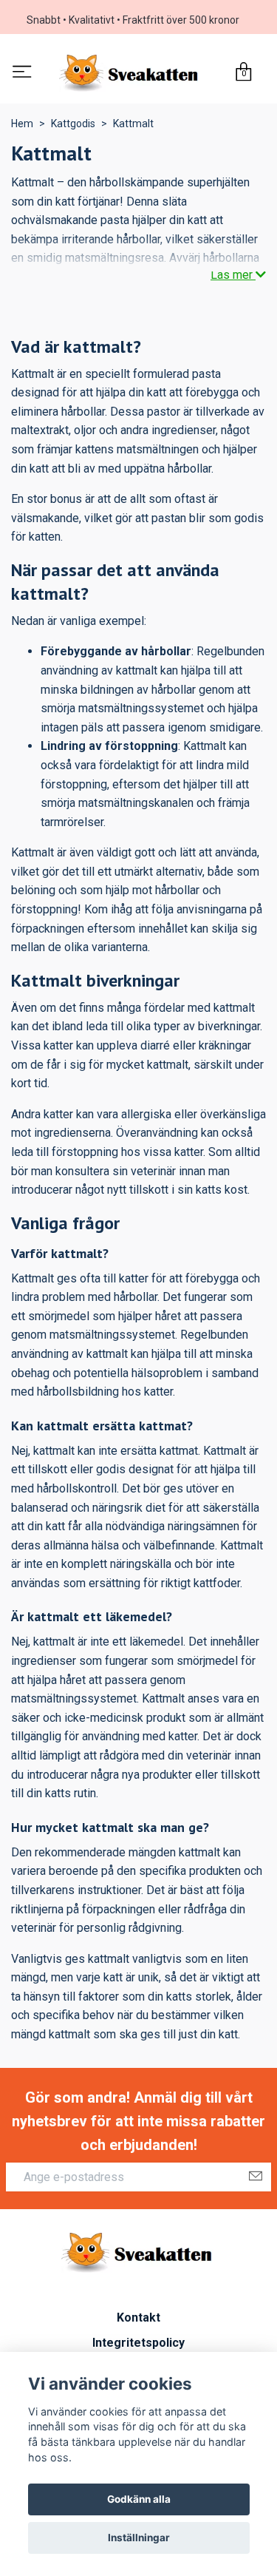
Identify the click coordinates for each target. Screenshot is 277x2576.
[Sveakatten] (130, 75)
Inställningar (139, 2538)
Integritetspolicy (138, 2346)
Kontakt (138, 2320)
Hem (22, 126)
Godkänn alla (139, 2499)
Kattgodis (73, 126)
